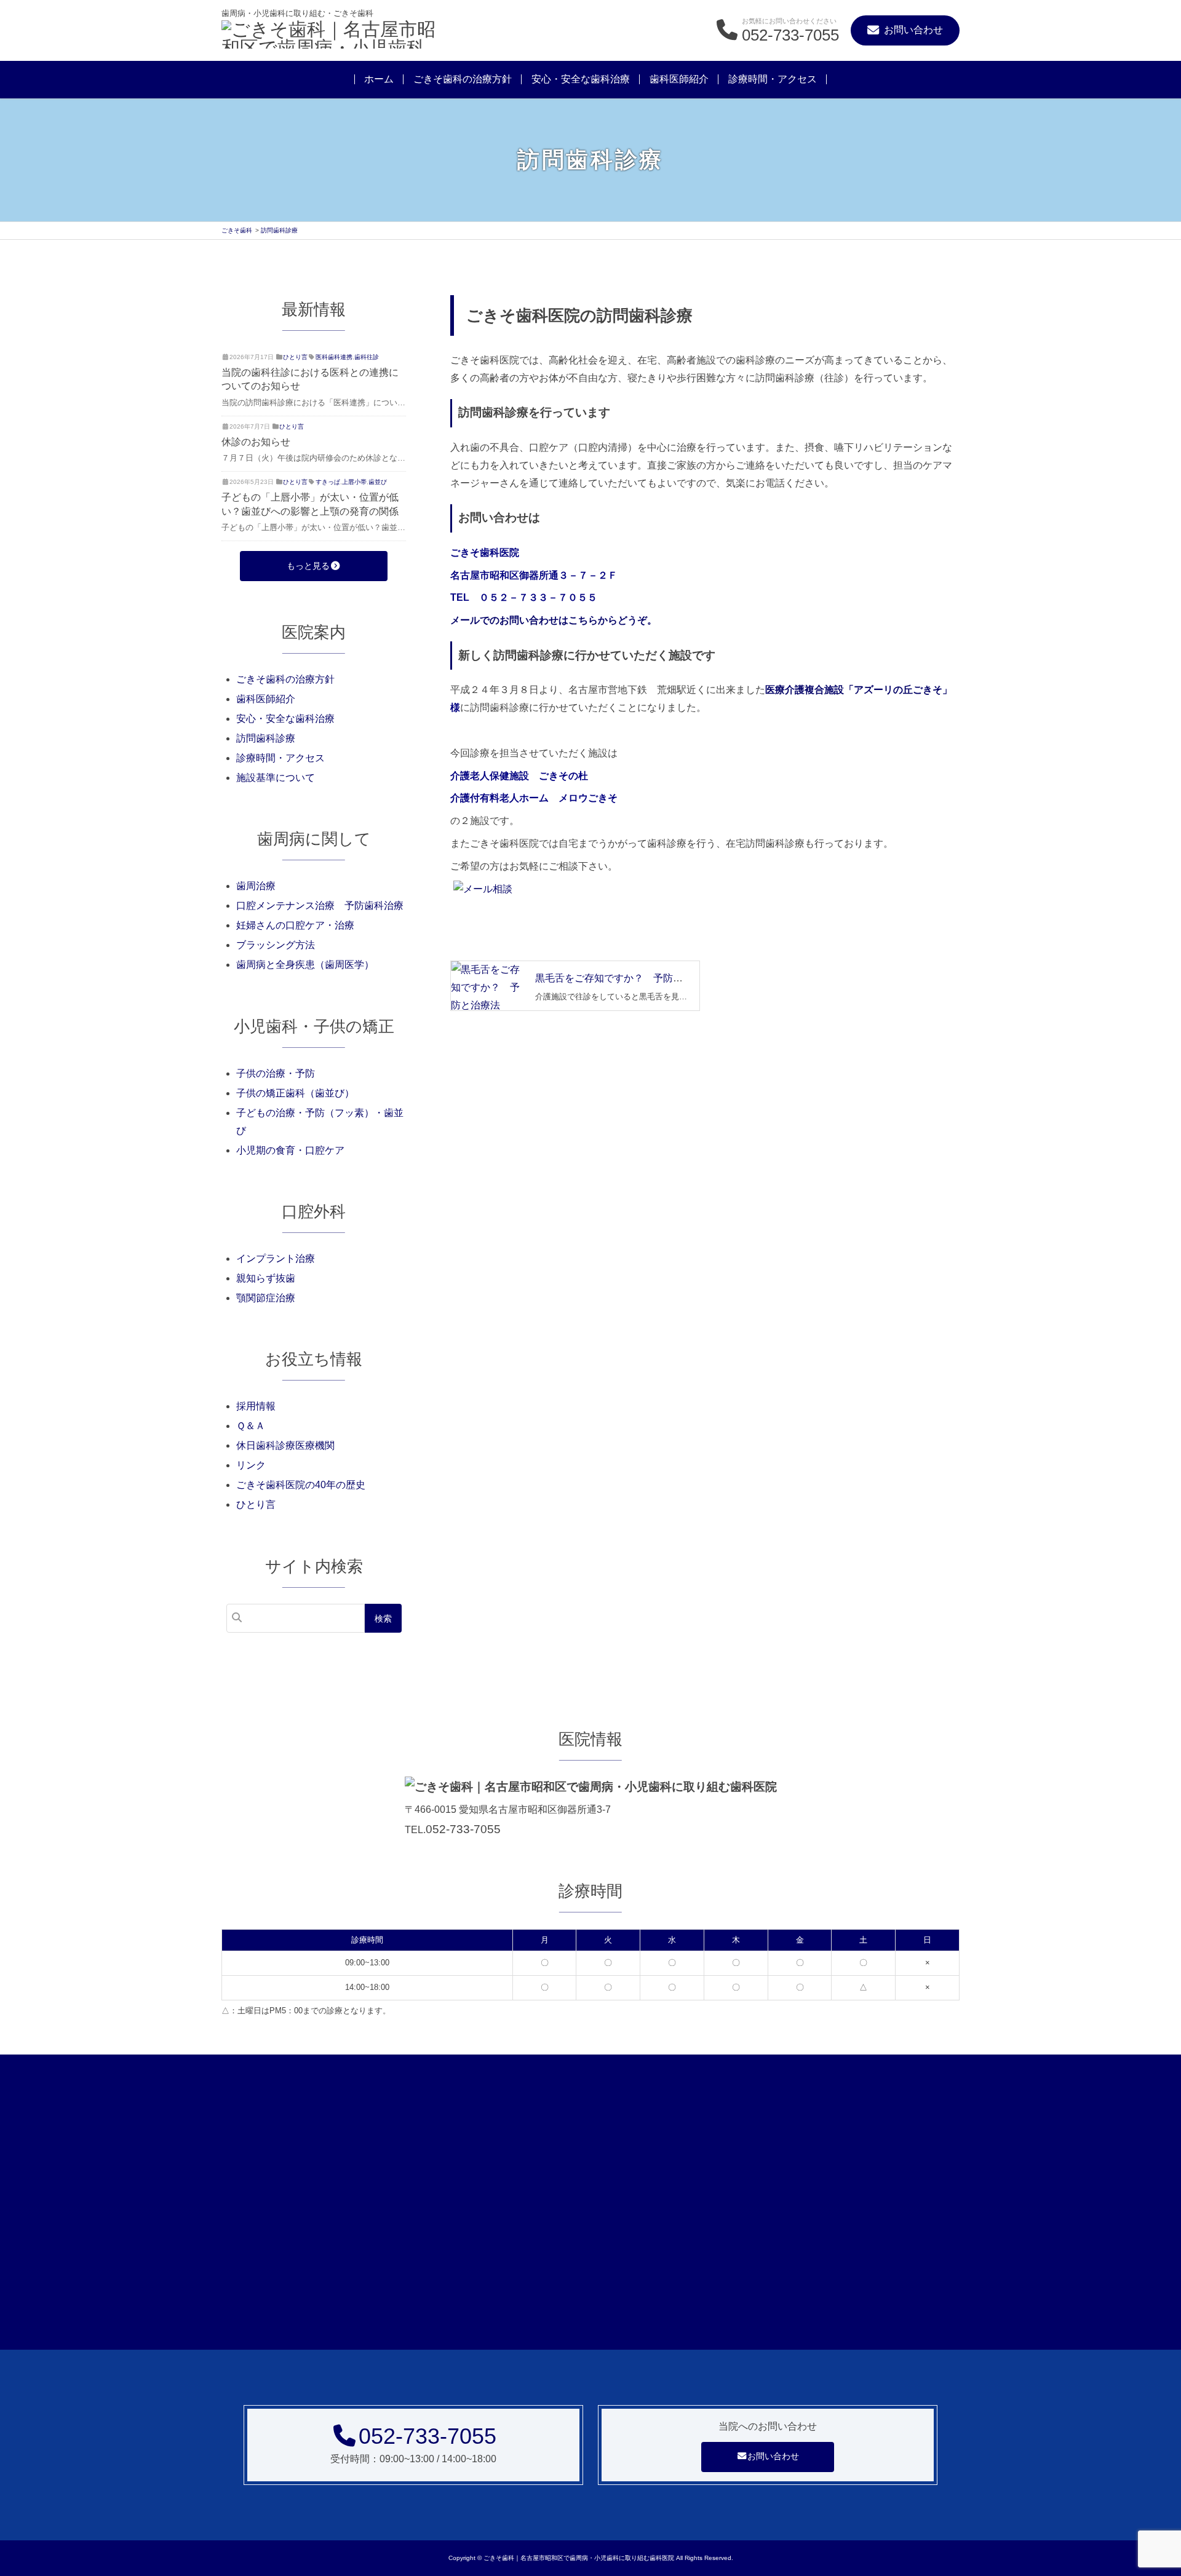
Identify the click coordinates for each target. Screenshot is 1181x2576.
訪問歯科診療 (266, 738)
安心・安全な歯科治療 (581, 79)
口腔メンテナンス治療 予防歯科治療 (320, 906)
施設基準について (276, 778)
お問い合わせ (773, 2456)
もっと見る (308, 566)
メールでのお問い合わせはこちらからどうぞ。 (554, 620)
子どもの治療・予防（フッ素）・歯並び (320, 1122)
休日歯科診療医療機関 (285, 1445)
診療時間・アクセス (773, 79)
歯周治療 (256, 886)
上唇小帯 (354, 482)
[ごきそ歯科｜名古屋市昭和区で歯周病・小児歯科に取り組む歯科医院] (332, 36)
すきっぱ (328, 482)
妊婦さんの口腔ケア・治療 (295, 925)
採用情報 (256, 1406)
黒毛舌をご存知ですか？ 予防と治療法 (624, 978)
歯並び (378, 482)
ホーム (379, 79)
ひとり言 (295, 357)
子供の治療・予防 (276, 1073)
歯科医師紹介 (679, 79)
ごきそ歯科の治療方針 (463, 79)
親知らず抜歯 (266, 1278)
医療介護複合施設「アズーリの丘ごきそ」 (859, 690)
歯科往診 (367, 357)
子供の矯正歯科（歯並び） (295, 1093)
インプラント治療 (276, 1258)
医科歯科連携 (334, 357)
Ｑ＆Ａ (251, 1426)
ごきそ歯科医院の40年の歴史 (301, 1485)
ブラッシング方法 (276, 945)
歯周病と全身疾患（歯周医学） (305, 965)
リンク (251, 1465)
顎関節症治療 (266, 1298)
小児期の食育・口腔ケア (290, 1150)
